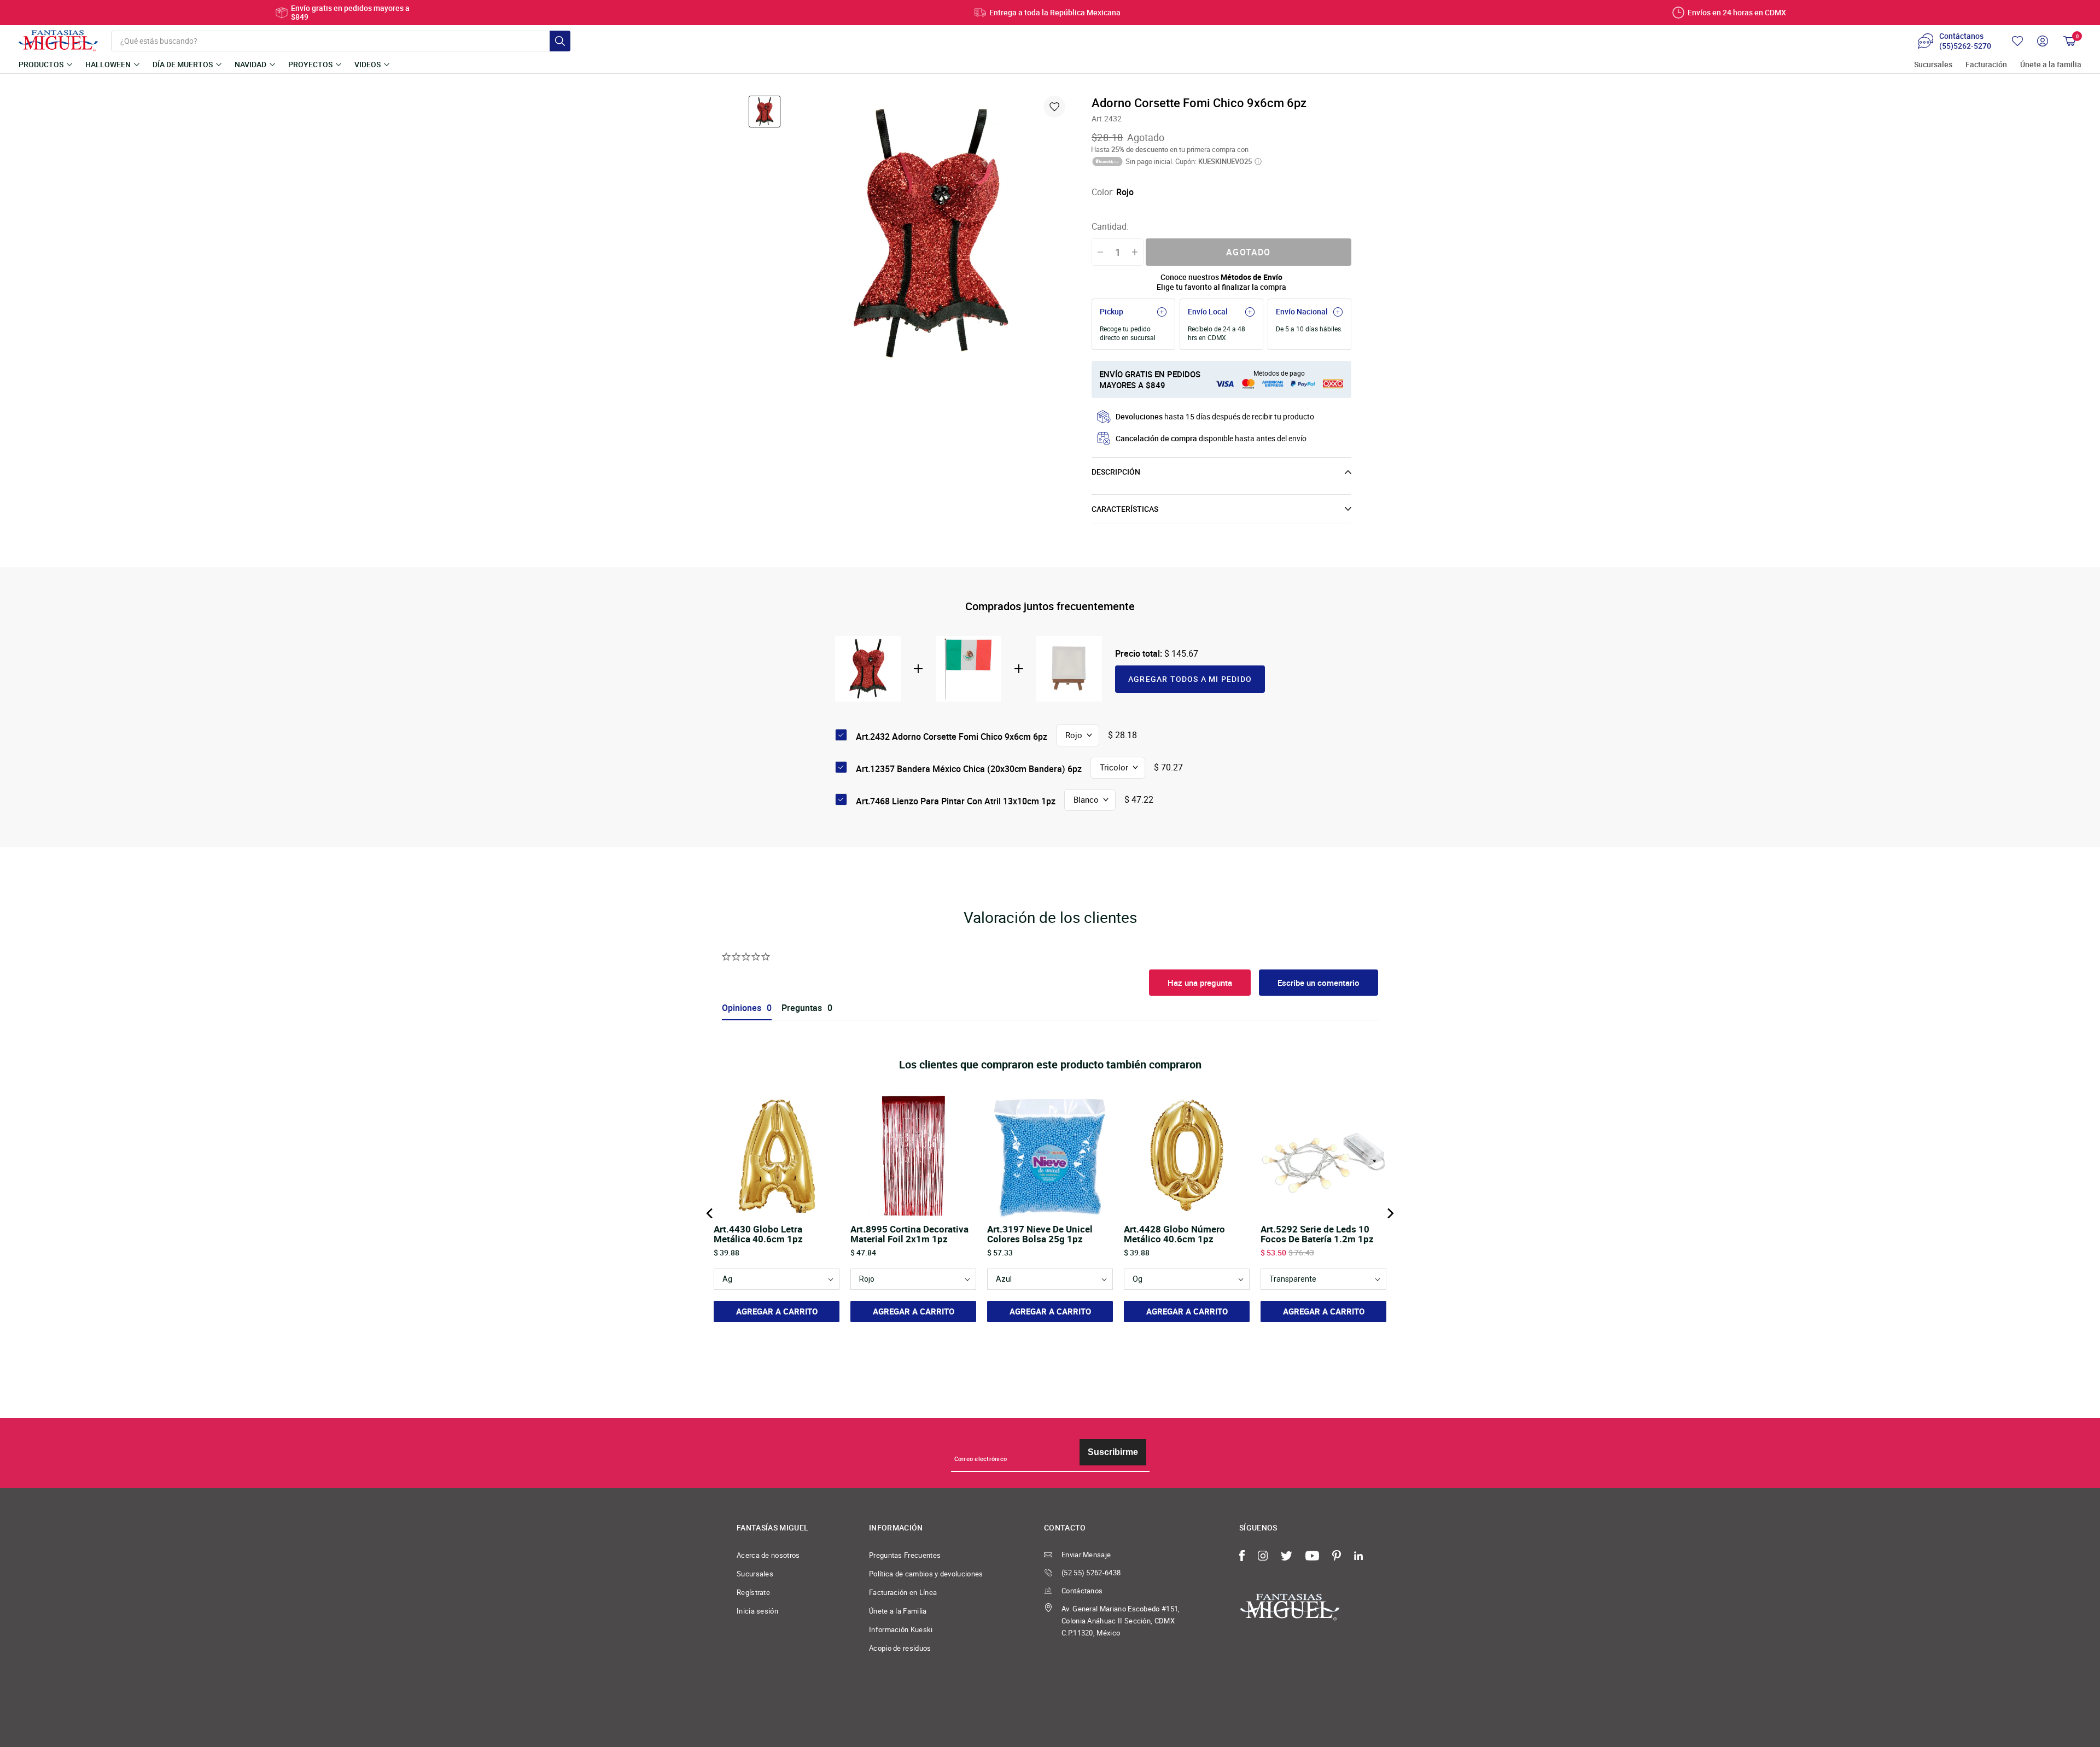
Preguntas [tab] (802, 1008)
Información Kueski (901, 1629)
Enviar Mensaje (1086, 1555)
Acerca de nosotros (768, 1555)
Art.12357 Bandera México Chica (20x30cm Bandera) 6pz (969, 769)
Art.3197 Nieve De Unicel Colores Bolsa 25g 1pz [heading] (1040, 1234)
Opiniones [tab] (742, 1008)
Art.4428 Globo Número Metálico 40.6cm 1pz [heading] (1174, 1234)
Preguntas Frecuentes (905, 1555)
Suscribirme (1113, 1452)
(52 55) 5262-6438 (1091, 1573)
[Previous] (710, 1213)
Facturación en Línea (903, 1592)
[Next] (1390, 1213)
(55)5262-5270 (1965, 46)
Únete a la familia (2051, 65)
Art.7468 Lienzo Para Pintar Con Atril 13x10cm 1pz (956, 801)
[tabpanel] (931, 233)
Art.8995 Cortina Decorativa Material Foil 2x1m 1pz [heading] (909, 1234)
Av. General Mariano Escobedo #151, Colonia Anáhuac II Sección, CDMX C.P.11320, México (1121, 1621)
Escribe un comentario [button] (1319, 983)
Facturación (1986, 65)
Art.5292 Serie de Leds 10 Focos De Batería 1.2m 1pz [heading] (1317, 1234)
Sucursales (1933, 65)
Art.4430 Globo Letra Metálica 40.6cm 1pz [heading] (758, 1234)
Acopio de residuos (900, 1648)
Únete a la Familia (898, 1611)
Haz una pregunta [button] (1200, 983)
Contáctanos (1082, 1591)
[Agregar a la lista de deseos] (1054, 107)
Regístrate (753, 1592)
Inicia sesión (757, 1611)
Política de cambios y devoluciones (926, 1574)
